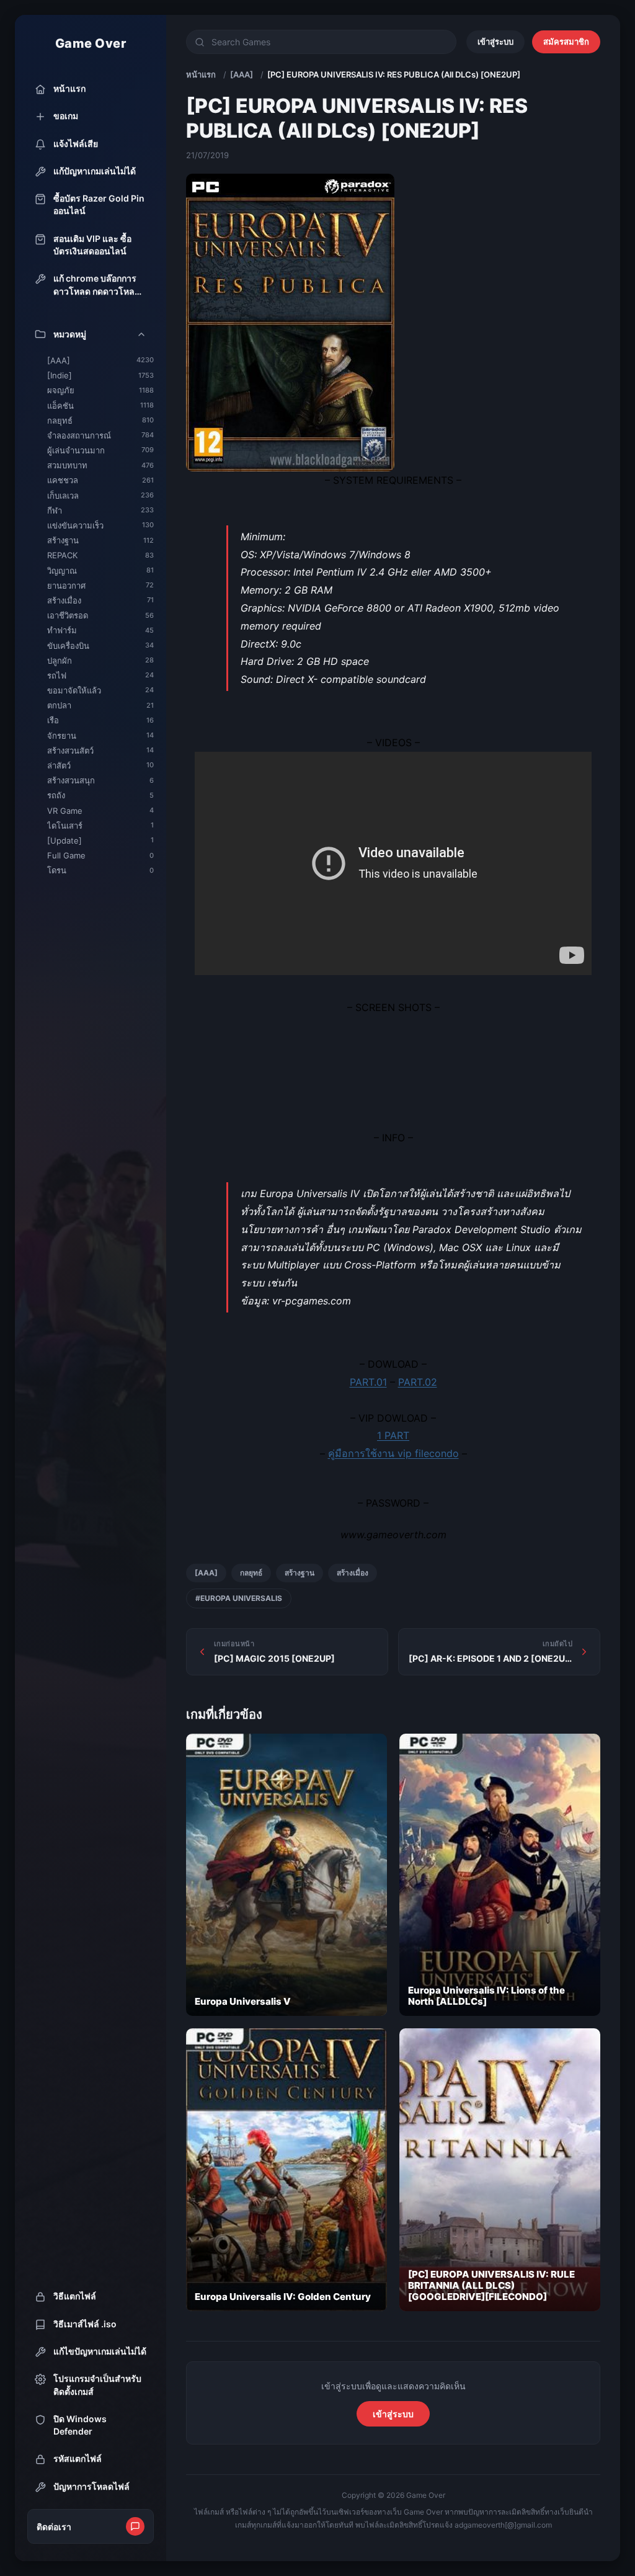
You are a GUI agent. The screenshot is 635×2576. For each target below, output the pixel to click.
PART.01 (368, 1382)
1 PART (393, 1435)
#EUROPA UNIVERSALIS (239, 1598)
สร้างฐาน (300, 1573)
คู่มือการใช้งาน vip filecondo (393, 1453)
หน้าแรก (201, 74)
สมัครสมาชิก (566, 42)
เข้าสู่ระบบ (495, 42)
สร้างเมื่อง (353, 1573)
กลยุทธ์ (251, 1573)
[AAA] (242, 74)
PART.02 (418, 1382)
